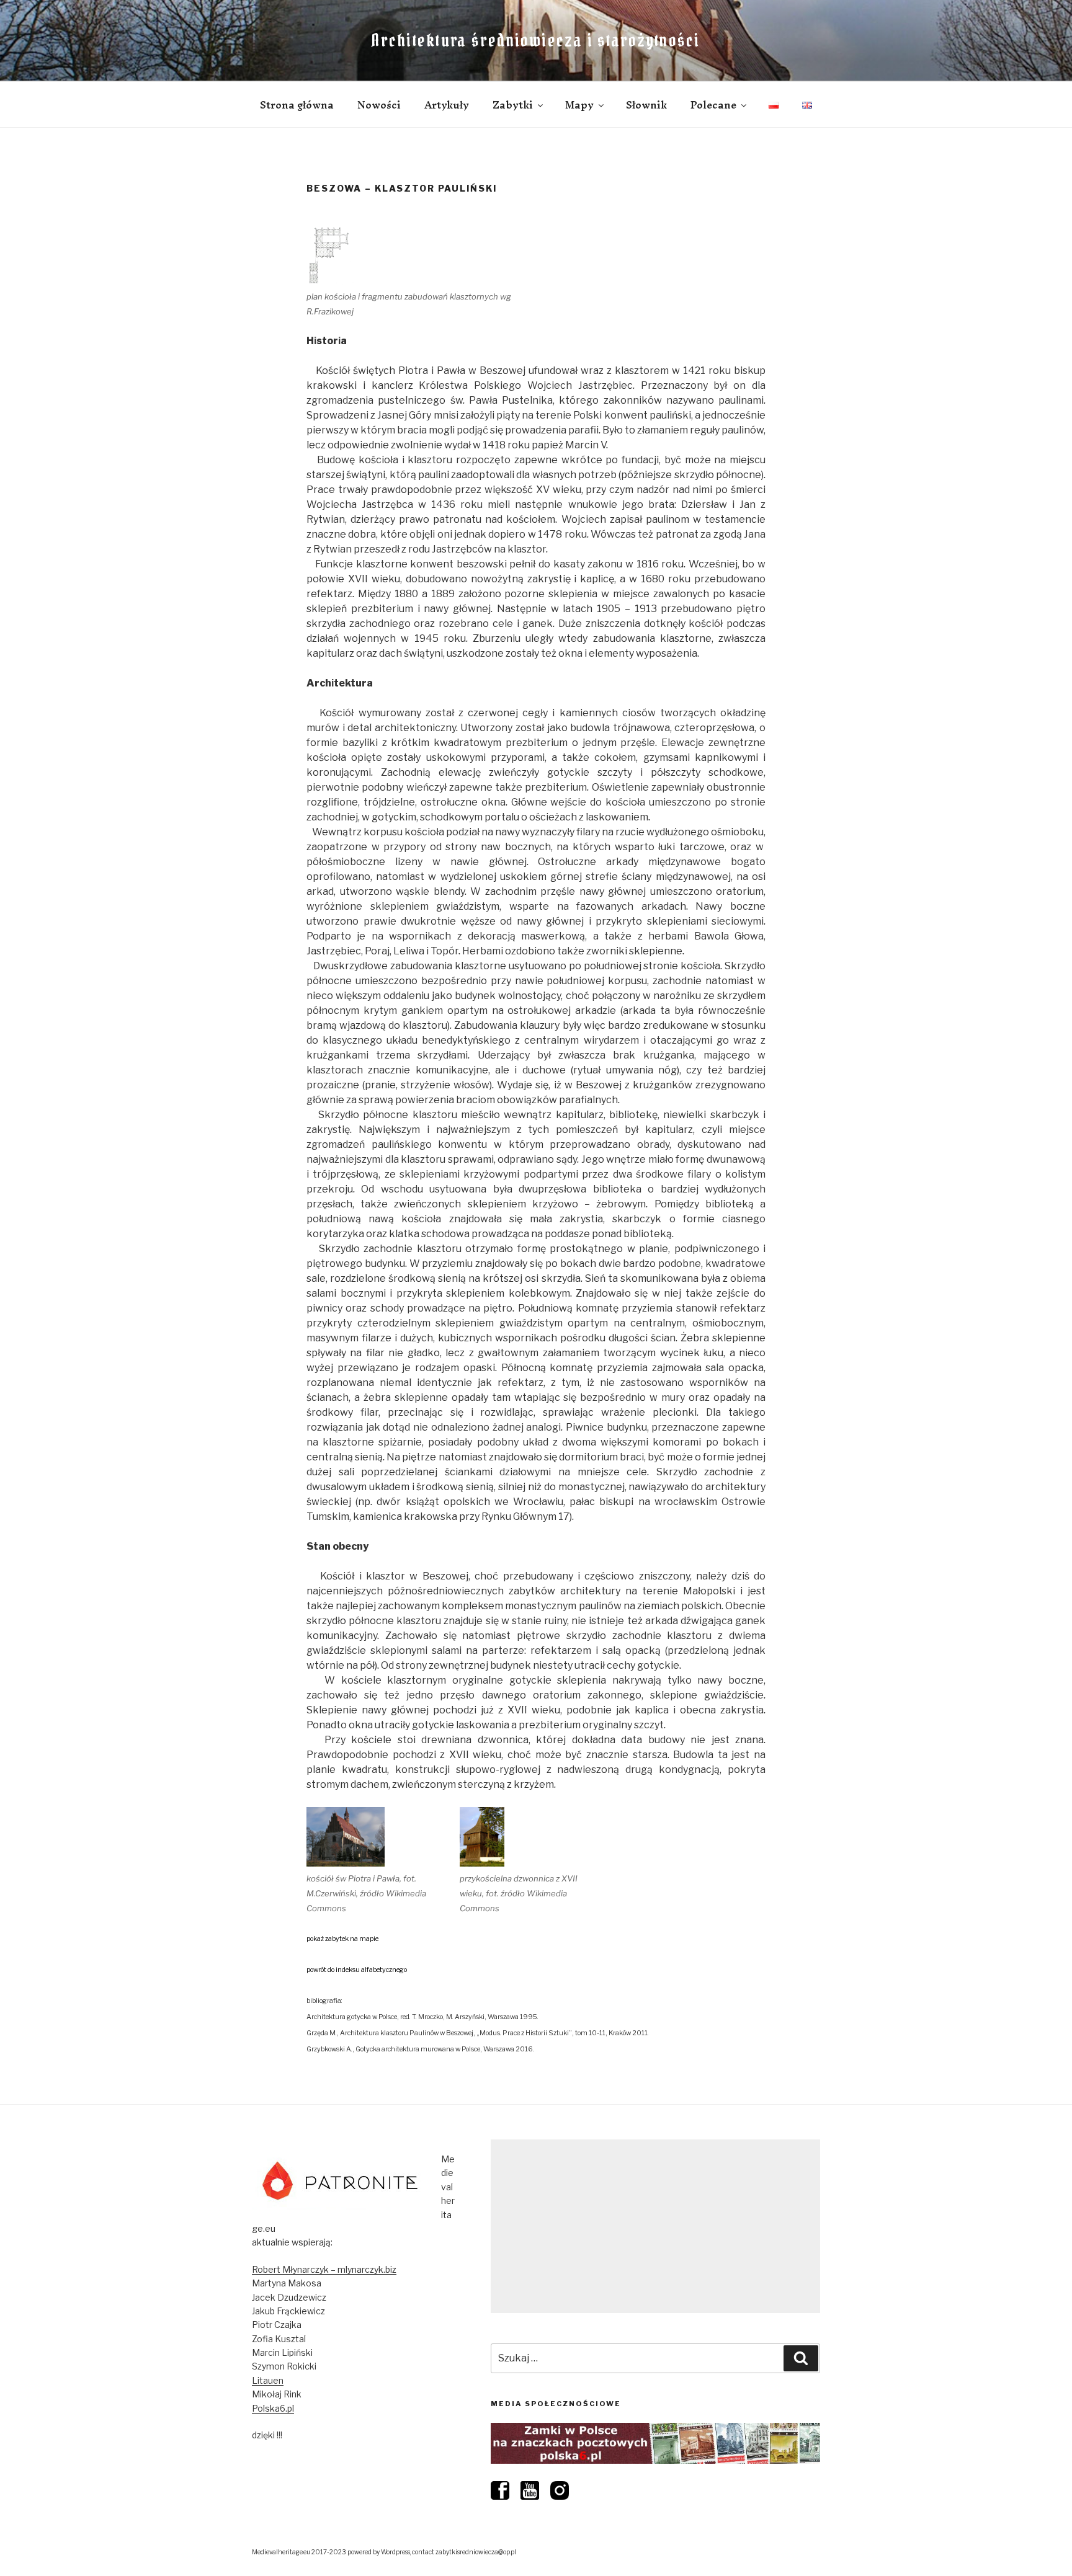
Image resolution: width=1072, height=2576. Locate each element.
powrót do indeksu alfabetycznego (357, 1970)
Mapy (579, 105)
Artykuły (447, 105)
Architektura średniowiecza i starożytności (536, 40)
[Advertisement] (655, 2226)
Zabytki (513, 105)
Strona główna (297, 105)
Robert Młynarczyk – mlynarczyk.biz (324, 2269)
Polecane (713, 105)
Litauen (268, 2380)
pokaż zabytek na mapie (342, 1939)
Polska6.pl (273, 2408)
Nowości (379, 105)
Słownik (646, 105)
